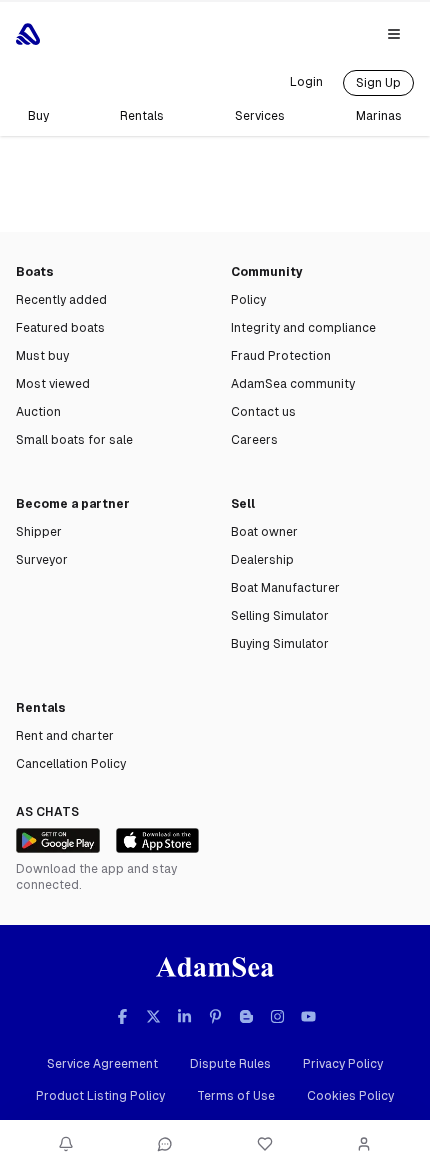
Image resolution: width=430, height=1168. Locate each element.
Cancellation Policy (71, 764)
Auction (38, 412)
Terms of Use (236, 1096)
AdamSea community (293, 384)
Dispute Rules (230, 1064)
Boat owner (264, 532)
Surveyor (42, 560)
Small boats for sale (74, 440)
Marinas (379, 116)
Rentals (142, 116)
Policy (248, 300)
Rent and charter (65, 736)
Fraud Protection (281, 356)
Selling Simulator (280, 616)
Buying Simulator (280, 644)
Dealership (262, 560)
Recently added (61, 300)
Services (260, 116)
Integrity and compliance (303, 328)
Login (306, 82)
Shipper (39, 532)
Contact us (263, 412)
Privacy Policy (343, 1064)
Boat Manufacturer (285, 588)
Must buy (42, 356)
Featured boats (60, 328)
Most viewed (53, 384)
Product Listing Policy (100, 1096)
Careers (254, 440)
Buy (38, 116)
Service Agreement (102, 1064)
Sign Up (378, 83)
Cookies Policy (350, 1096)
